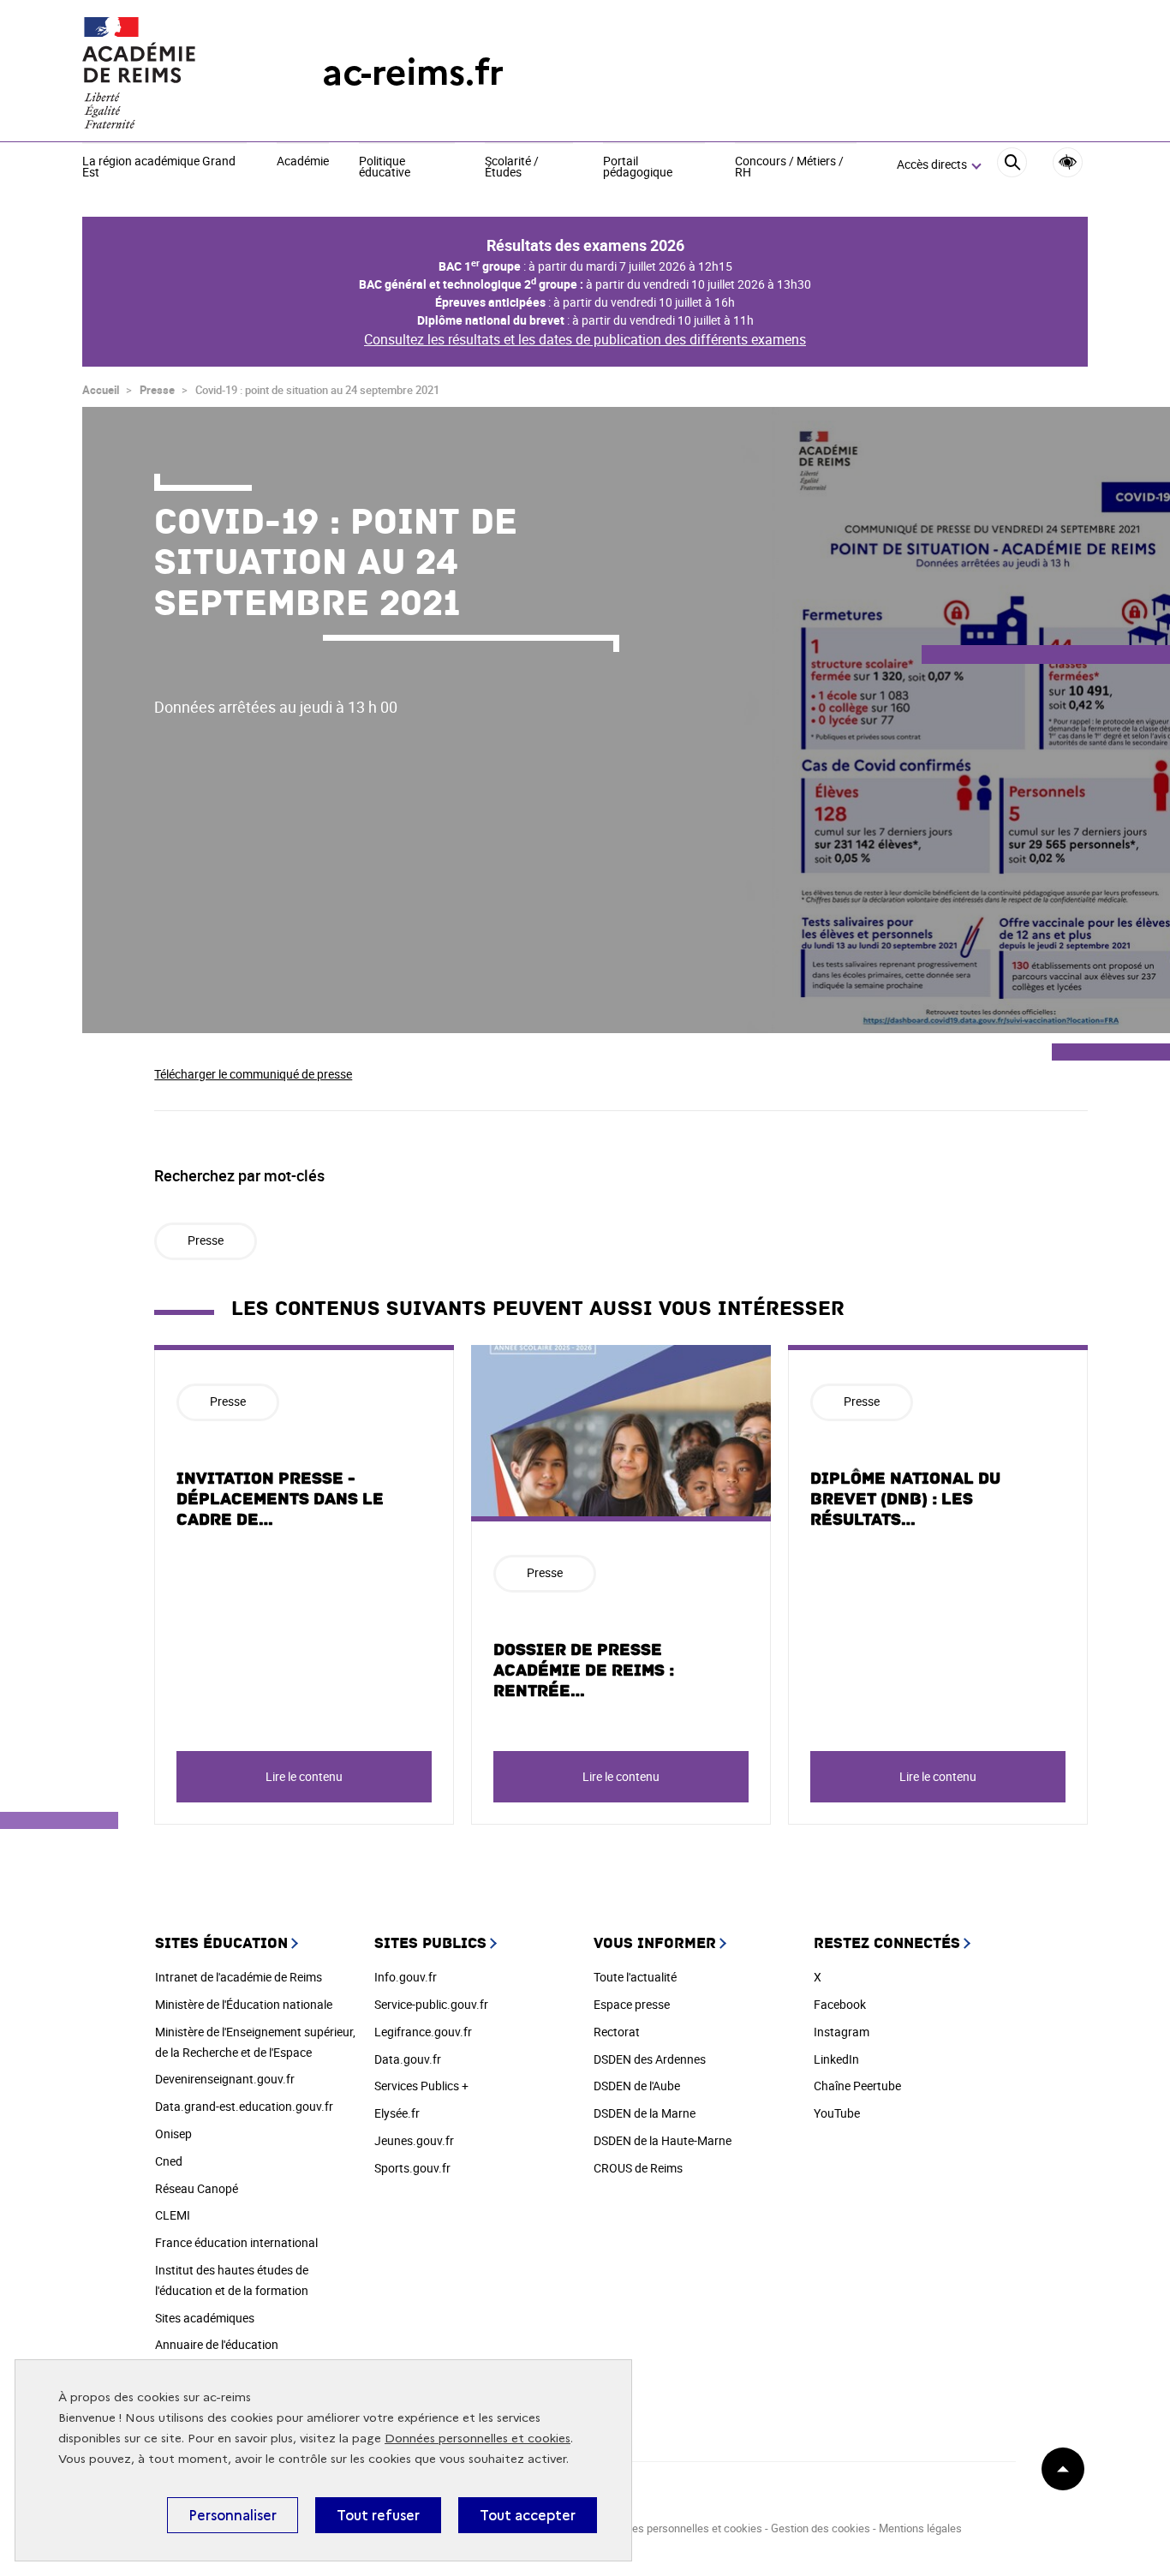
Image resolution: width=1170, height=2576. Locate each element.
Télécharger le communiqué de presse (253, 1074)
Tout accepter (528, 2515)
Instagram (842, 2032)
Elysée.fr (397, 2113)
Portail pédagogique (638, 167)
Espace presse (632, 2004)
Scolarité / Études (512, 167)
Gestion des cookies (821, 2528)
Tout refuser (378, 2515)
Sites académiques (205, 2318)
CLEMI (173, 2215)
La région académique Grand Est (159, 167)
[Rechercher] (1012, 165)
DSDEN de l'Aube (637, 2086)
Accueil (101, 390)
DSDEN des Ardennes (650, 2059)
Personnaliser (233, 2515)
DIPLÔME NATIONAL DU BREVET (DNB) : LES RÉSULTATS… (905, 1499)
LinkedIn (836, 2059)
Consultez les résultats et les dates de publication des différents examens (585, 339)
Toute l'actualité (635, 1977)
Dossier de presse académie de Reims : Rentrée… (584, 1671)
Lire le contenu (304, 1776)
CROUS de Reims (638, 2168)
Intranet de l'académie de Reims (239, 1977)
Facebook (840, 2004)
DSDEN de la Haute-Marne (663, 2140)
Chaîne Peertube (857, 2086)
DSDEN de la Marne (645, 2113)
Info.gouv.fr (406, 1977)
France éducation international (236, 2242)
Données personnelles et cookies (478, 2439)
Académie (303, 162)
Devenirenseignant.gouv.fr (225, 2079)
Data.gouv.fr (408, 2059)
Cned (169, 2161)
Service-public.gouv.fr (431, 2004)
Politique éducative (385, 167)
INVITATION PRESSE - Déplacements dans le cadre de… (280, 1499)
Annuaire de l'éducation (217, 2344)
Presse (157, 390)
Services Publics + (421, 2086)
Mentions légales (920, 2528)
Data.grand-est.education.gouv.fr (244, 2106)
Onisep (173, 2134)
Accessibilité (1068, 162)
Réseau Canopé (197, 2188)
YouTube (837, 2113)
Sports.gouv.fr (412, 2168)
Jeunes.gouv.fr (414, 2140)
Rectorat (617, 2032)
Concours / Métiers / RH (789, 167)
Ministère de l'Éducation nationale (244, 2004)
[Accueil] (168, 73)
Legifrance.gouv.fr (423, 2032)
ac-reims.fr (413, 72)
